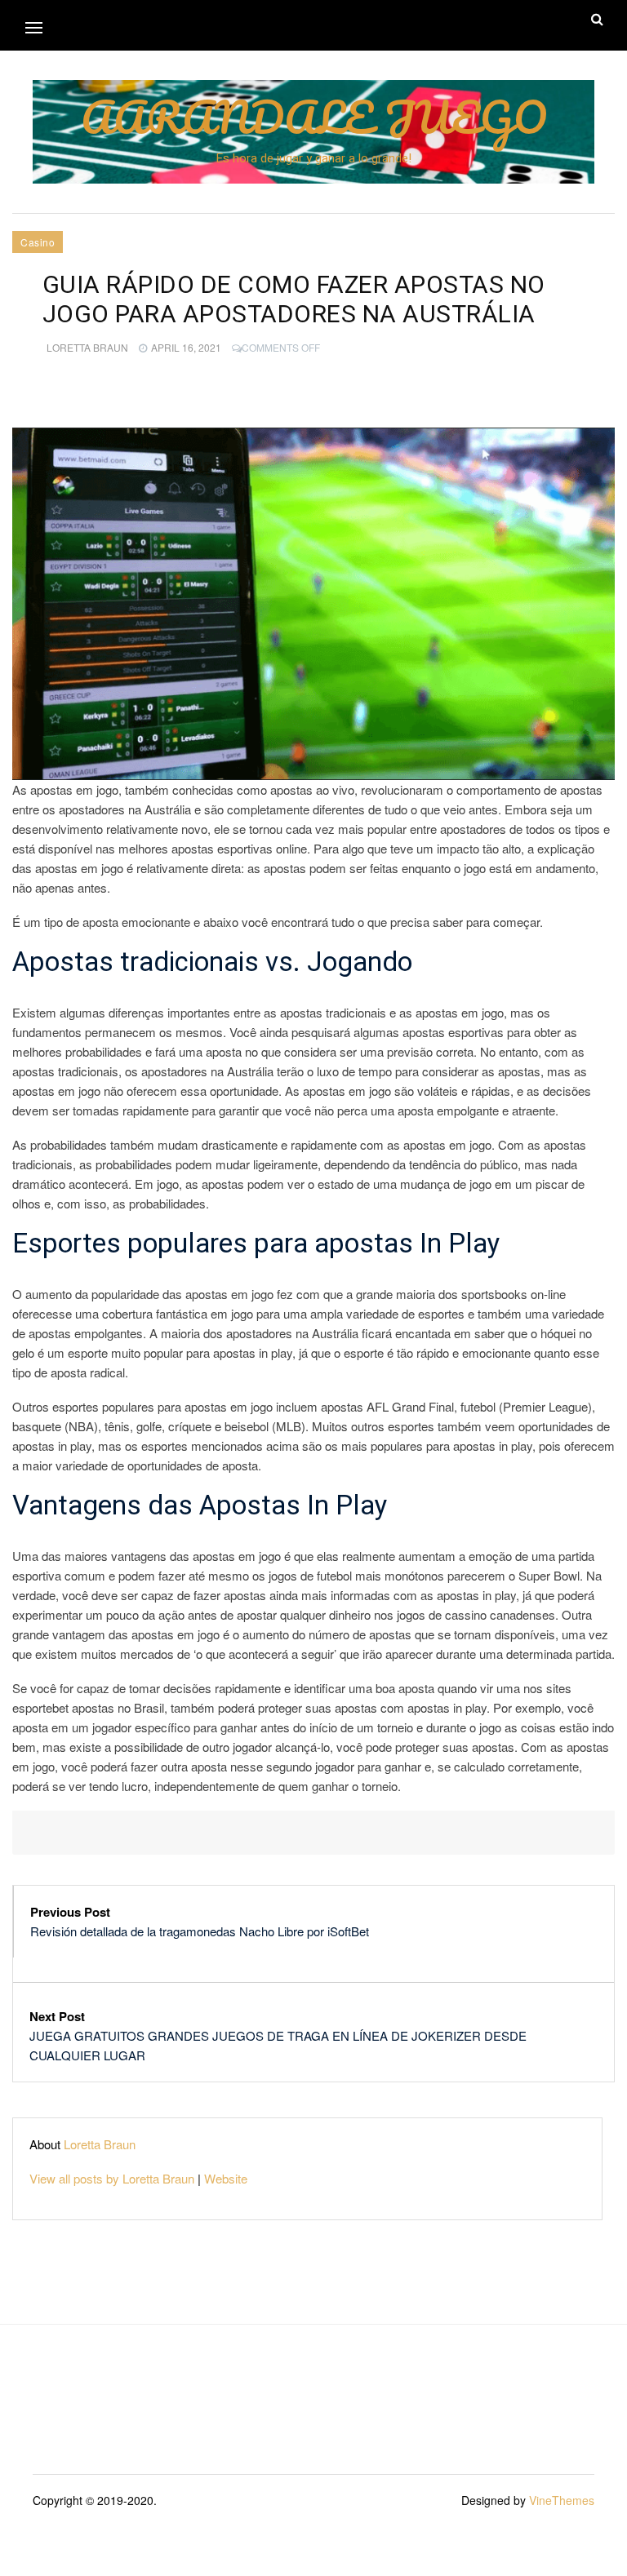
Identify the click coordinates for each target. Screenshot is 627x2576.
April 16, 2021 (186, 347)
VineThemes (562, 2500)
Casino (38, 242)
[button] (34, 27)
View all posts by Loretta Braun (112, 2178)
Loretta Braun (87, 347)
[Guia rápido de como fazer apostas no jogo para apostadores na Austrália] (313, 604)
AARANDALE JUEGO (314, 117)
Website (226, 2178)
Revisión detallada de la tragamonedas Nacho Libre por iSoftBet (200, 1931)
